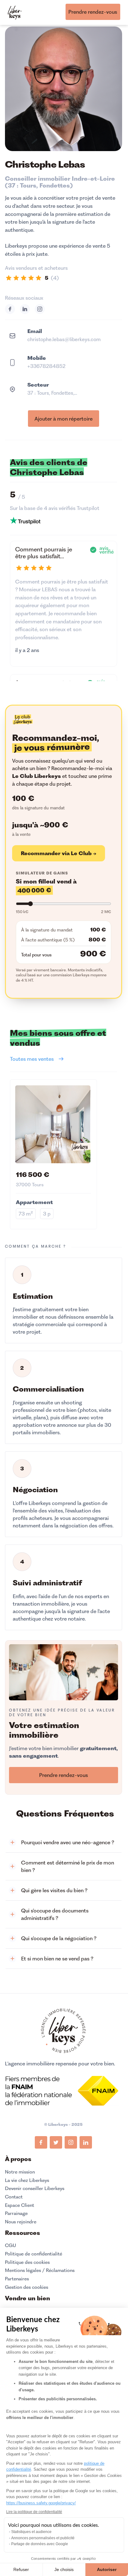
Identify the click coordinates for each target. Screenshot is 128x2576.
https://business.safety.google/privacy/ (41, 2503)
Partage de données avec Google (40, 2544)
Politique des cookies (27, 2262)
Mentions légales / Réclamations (40, 2270)
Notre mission (20, 2172)
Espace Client (20, 2205)
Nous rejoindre (21, 2222)
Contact (14, 2197)
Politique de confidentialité (34, 2254)
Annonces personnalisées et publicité (43, 2538)
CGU (11, 2245)
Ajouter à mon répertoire (64, 419)
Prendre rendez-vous (93, 12)
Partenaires (17, 2279)
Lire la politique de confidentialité (34, 2512)
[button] (64, 1843)
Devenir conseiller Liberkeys (35, 2188)
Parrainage (16, 2213)
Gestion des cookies (27, 2287)
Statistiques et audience (31, 2532)
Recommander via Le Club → (59, 853)
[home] (15, 11)
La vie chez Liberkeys (27, 2180)
